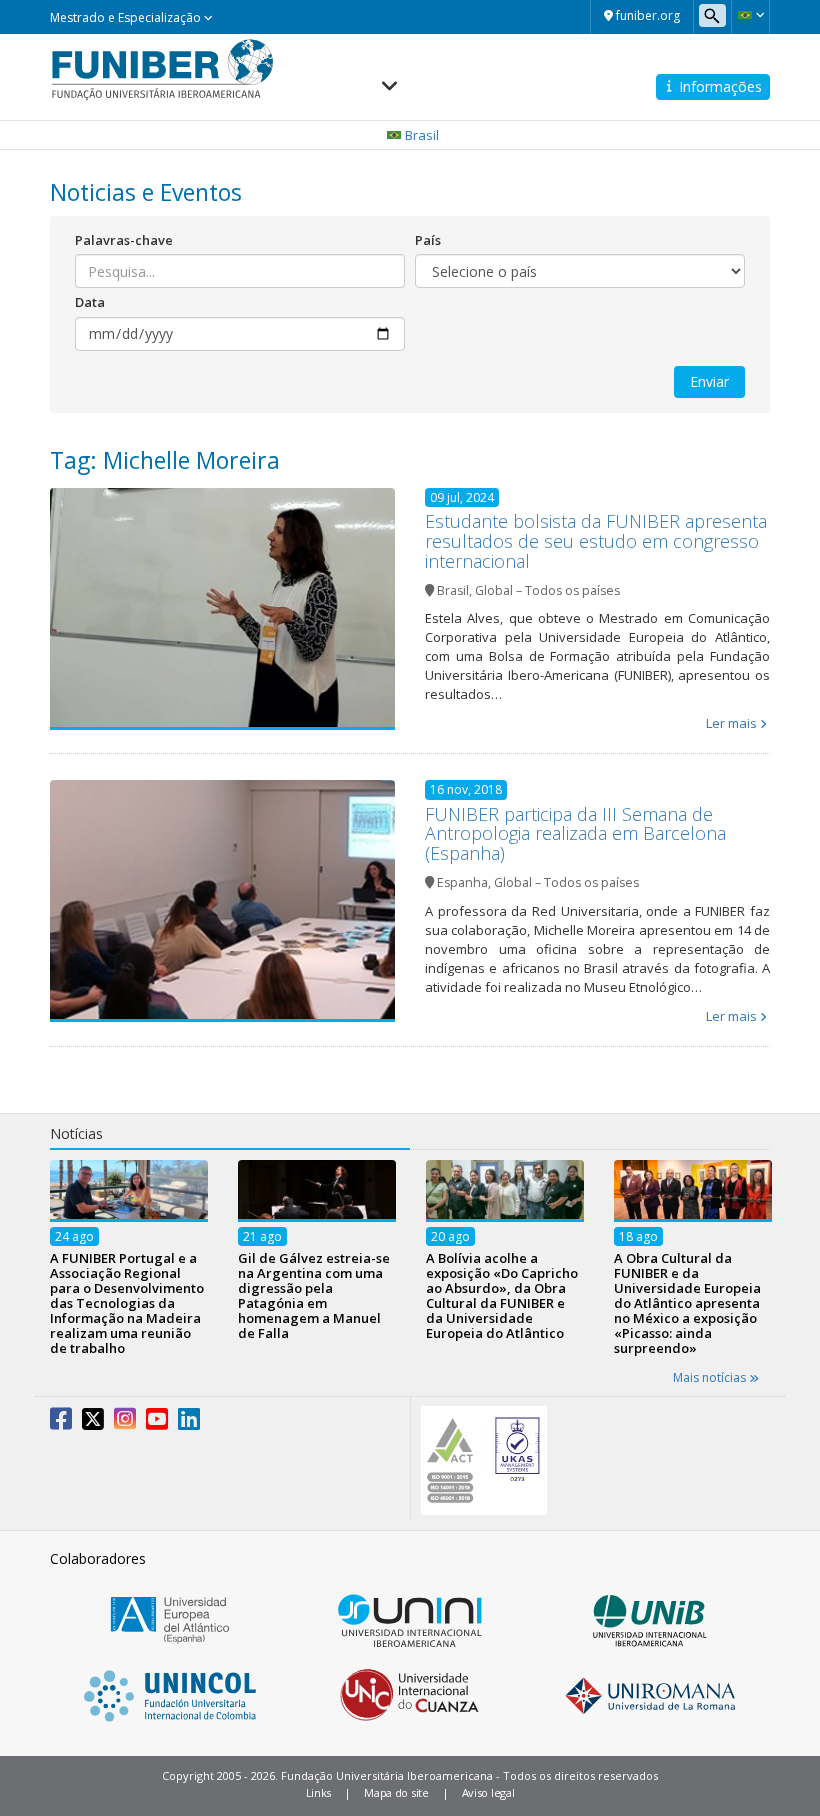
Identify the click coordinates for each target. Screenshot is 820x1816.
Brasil (453, 590)
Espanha (462, 882)
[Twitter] (93, 1423)
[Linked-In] (189, 1423)
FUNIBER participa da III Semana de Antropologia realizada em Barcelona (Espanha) (575, 834)
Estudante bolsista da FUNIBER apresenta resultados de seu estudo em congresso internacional (596, 541)
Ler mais (731, 723)
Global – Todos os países (547, 590)
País (428, 240)
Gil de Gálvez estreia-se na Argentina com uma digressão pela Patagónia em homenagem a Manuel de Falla (314, 1295)
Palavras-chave (124, 240)
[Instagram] (125, 1423)
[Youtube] (157, 1423)
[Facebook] (61, 1423)
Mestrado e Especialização (127, 17)
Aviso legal (488, 1792)
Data (90, 302)
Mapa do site (396, 1792)
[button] (750, 15)
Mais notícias (711, 1377)
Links (319, 1792)
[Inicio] (162, 68)
